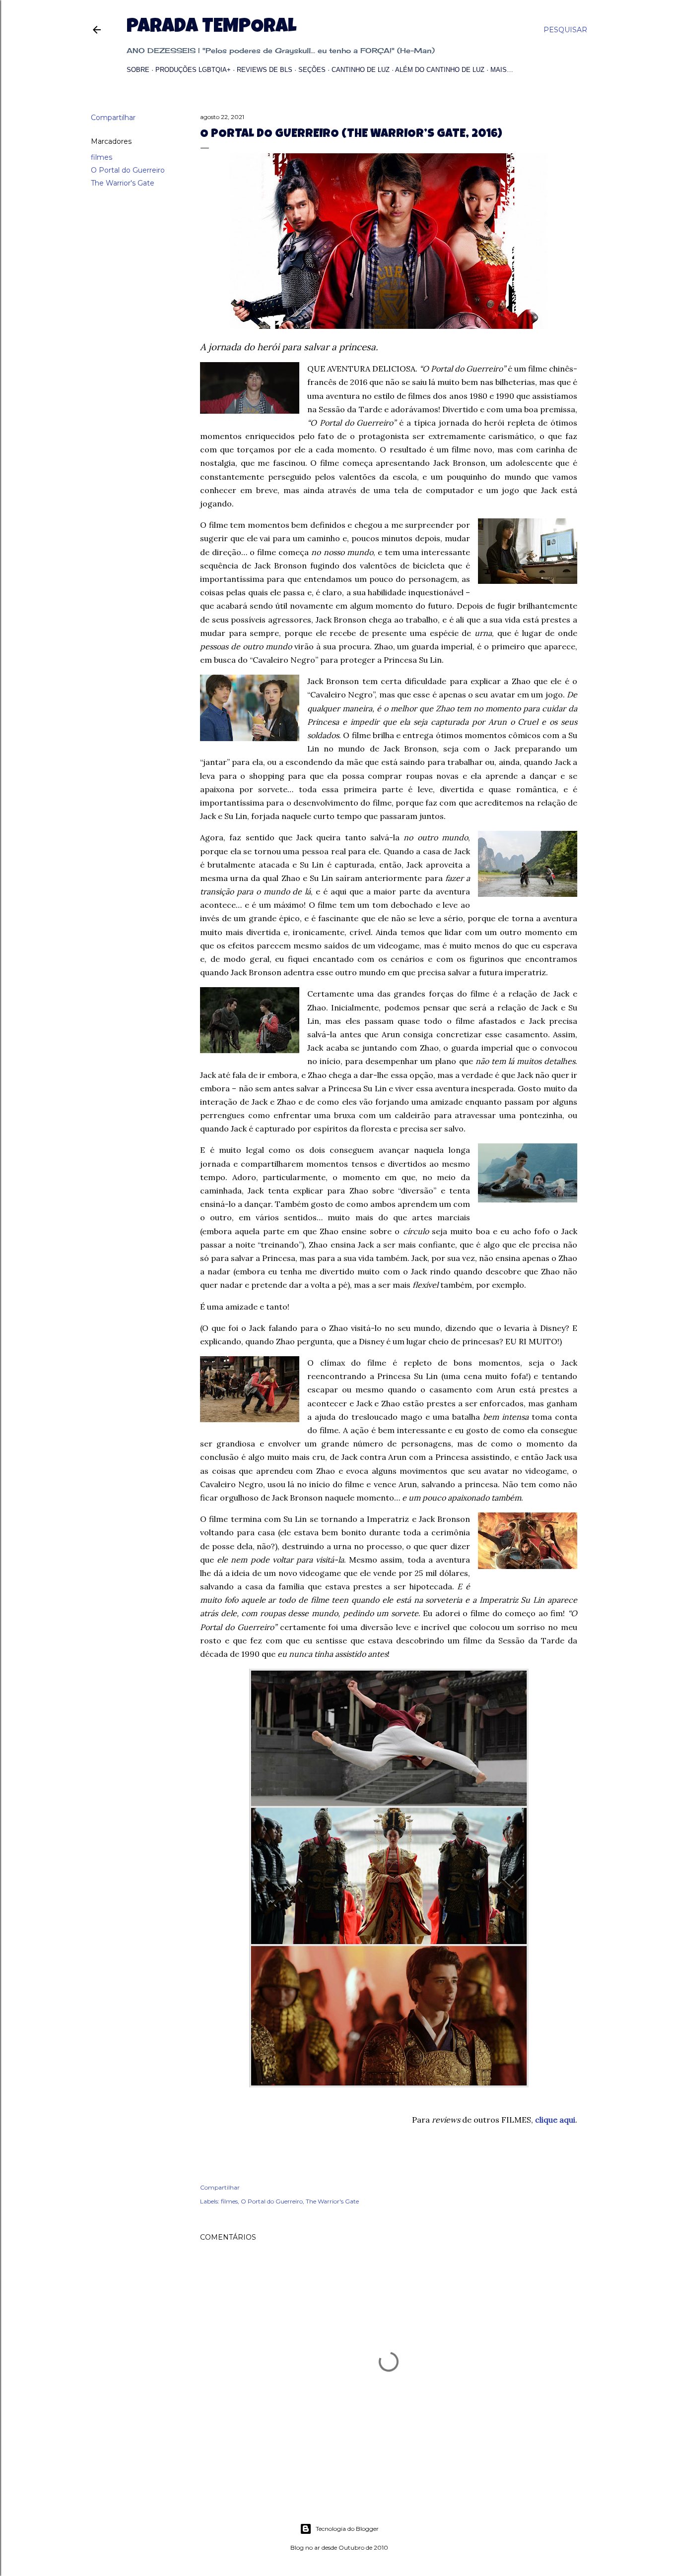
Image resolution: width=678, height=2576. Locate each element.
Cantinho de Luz (361, 70)
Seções (312, 70)
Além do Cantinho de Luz (440, 70)
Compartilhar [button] (113, 118)
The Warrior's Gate (123, 183)
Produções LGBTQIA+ (193, 70)
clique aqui (555, 2120)
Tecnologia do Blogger (347, 2529)
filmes (102, 157)
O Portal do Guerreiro (128, 170)
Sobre (138, 70)
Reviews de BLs (265, 70)
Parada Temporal (211, 28)
